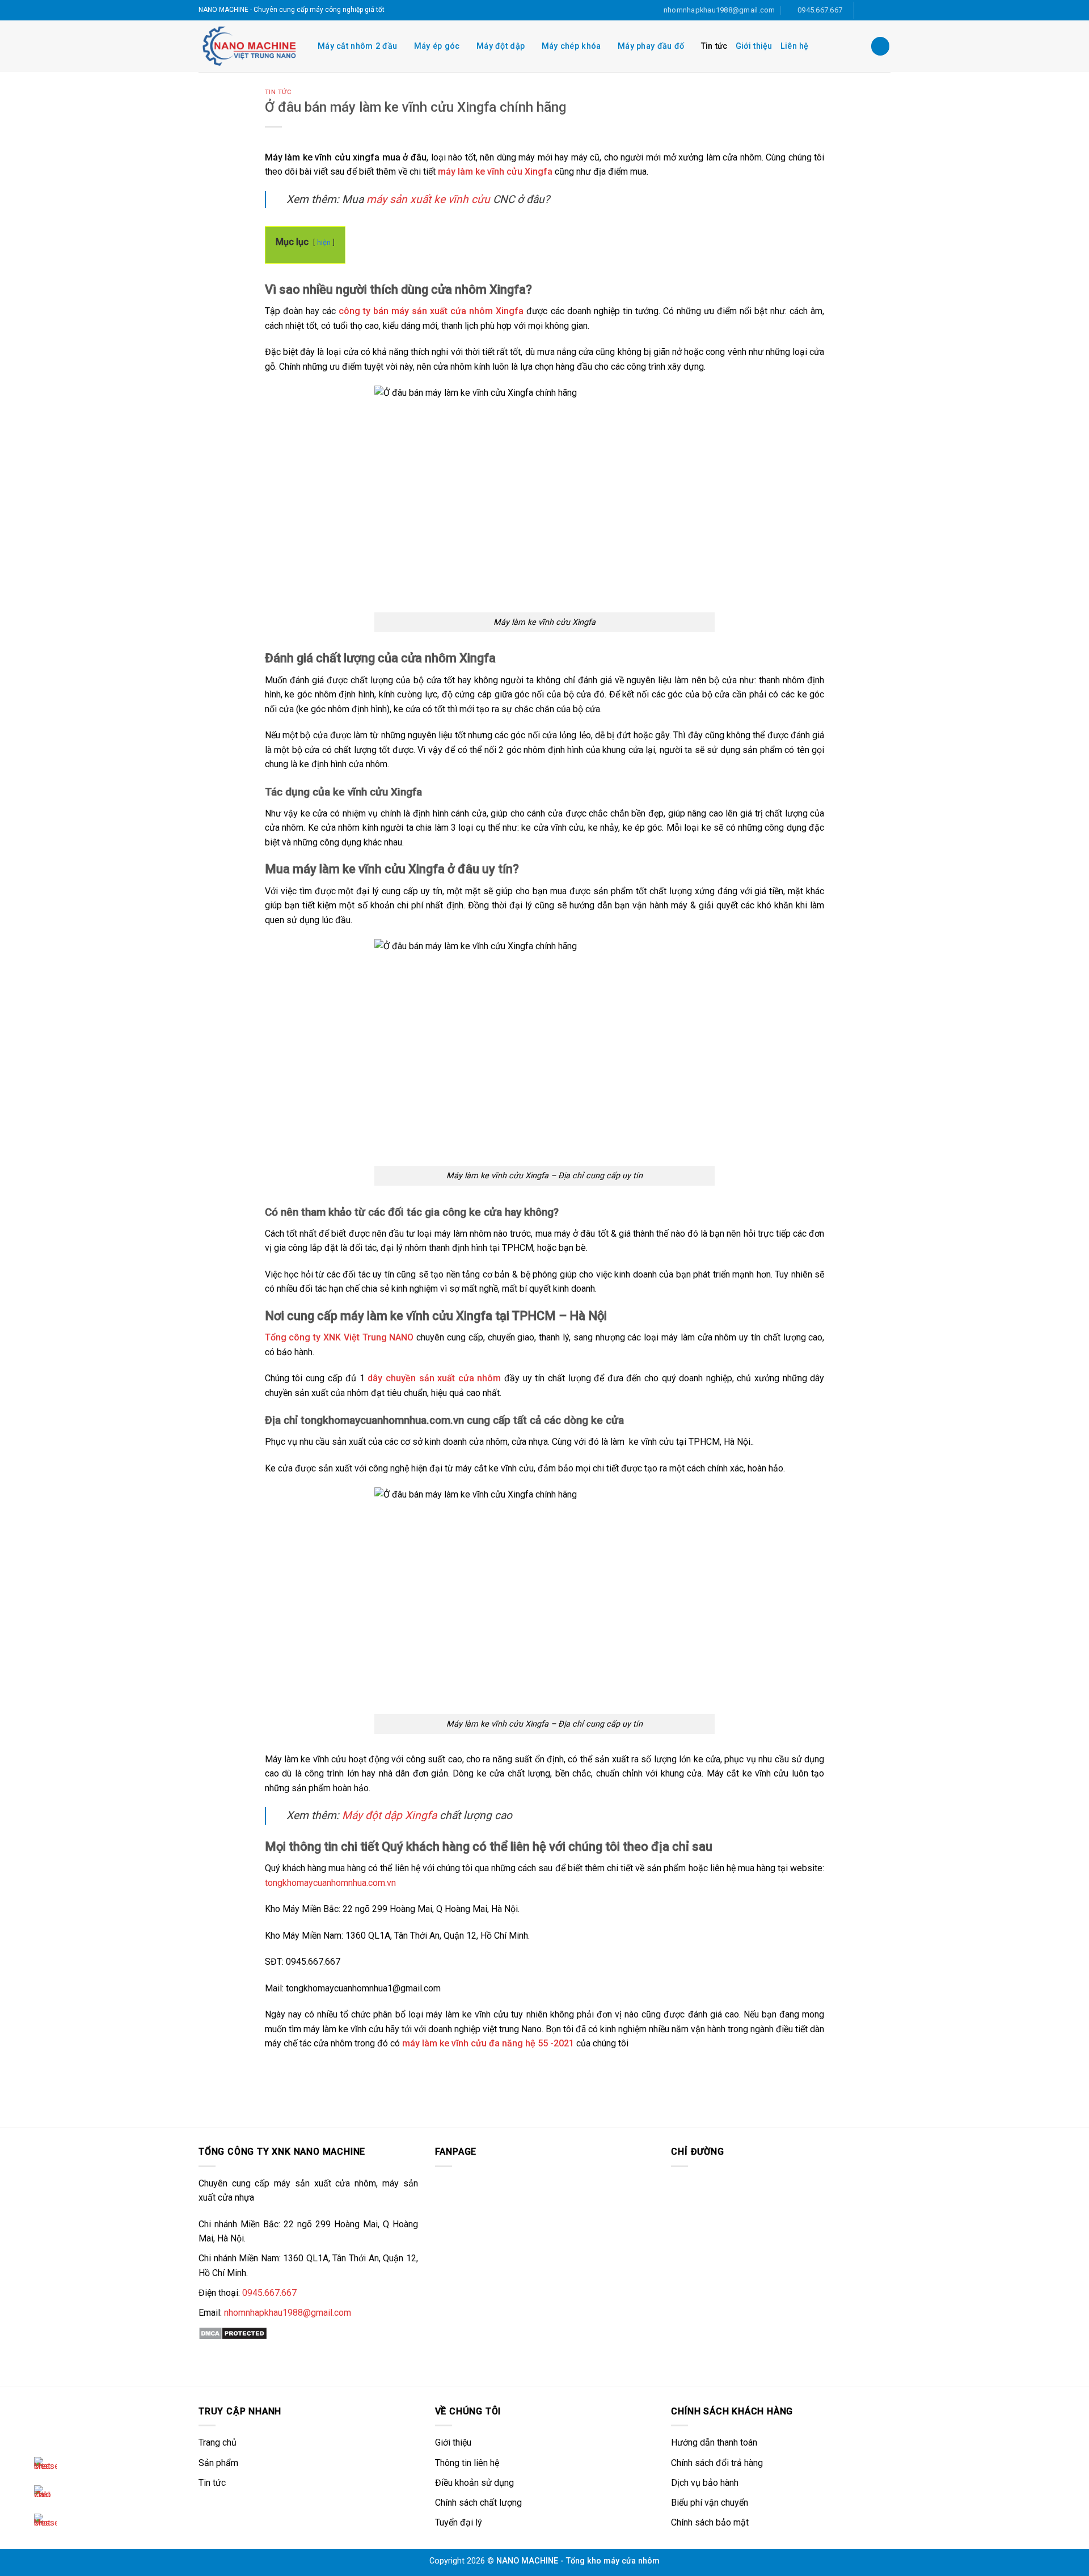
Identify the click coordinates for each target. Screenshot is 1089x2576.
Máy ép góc (437, 46)
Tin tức (714, 46)
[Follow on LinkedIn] (874, 10)
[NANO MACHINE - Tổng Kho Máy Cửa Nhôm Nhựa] (250, 46)
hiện (324, 242)
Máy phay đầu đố (651, 46)
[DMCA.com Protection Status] (233, 2333)
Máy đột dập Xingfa (389, 1815)
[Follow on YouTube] (885, 10)
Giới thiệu (754, 46)
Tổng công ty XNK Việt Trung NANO (339, 1337)
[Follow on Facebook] (863, 10)
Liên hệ (795, 46)
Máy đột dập (501, 46)
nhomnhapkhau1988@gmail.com (288, 2313)
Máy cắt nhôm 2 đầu (357, 46)
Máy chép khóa (571, 46)
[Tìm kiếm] (880, 46)
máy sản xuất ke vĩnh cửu (428, 199)
